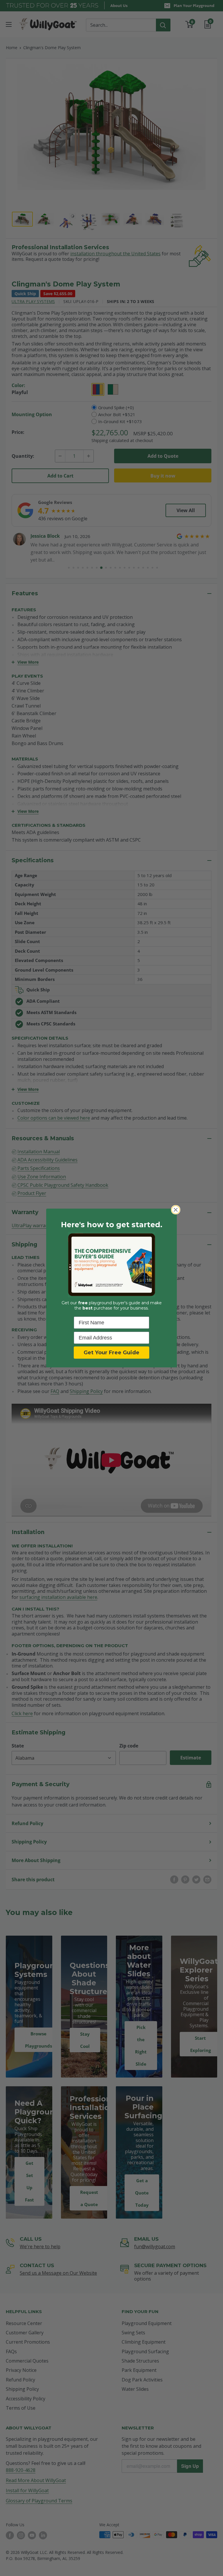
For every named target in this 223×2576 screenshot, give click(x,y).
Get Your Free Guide (111, 1353)
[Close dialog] (176, 1210)
